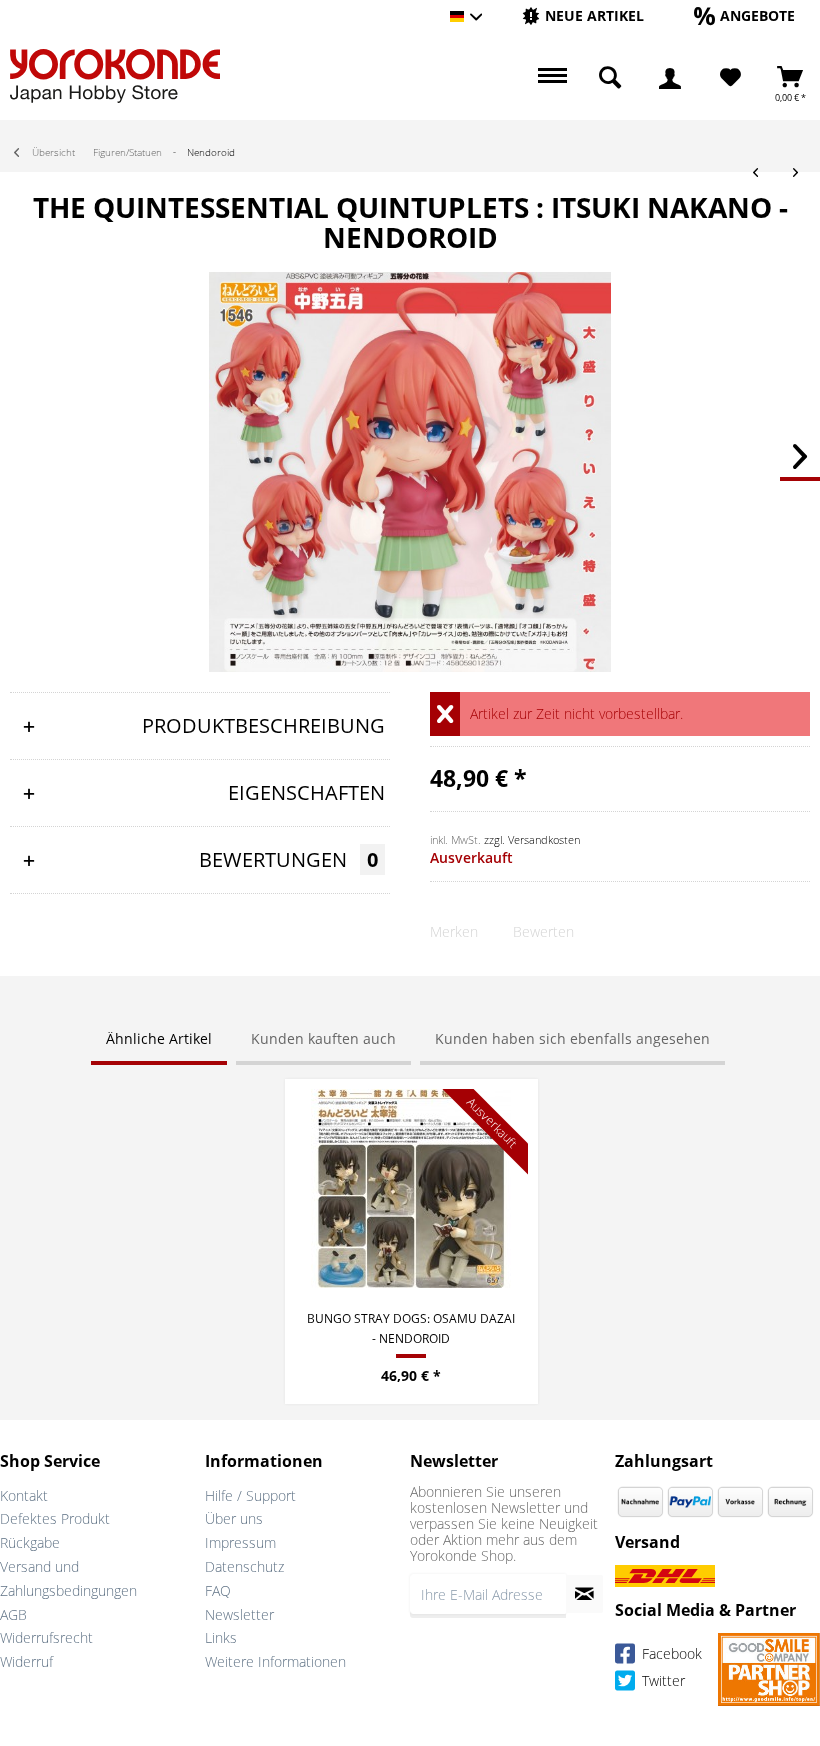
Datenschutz (244, 1566)
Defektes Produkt (55, 1518)
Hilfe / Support (250, 1495)
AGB (13, 1614)
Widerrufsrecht (46, 1637)
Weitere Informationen (275, 1661)
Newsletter (239, 1614)
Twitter (661, 1681)
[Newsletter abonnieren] (584, 1594)
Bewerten (543, 931)
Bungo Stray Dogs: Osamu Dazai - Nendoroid (411, 1328)
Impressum (240, 1542)
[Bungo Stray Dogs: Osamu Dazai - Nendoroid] (411, 1189)
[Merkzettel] (730, 78)
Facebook (670, 1654)
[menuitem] (583, 16)
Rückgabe (30, 1542)
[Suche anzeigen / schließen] (610, 78)
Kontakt (24, 1495)
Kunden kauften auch (323, 1038)
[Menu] (550, 78)
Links (221, 1637)
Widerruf (26, 1661)
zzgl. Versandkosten (532, 839)
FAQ (218, 1590)
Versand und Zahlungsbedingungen (68, 1578)
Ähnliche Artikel (159, 1038)
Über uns (234, 1518)
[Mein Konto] (670, 78)
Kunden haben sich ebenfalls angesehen (572, 1038)
